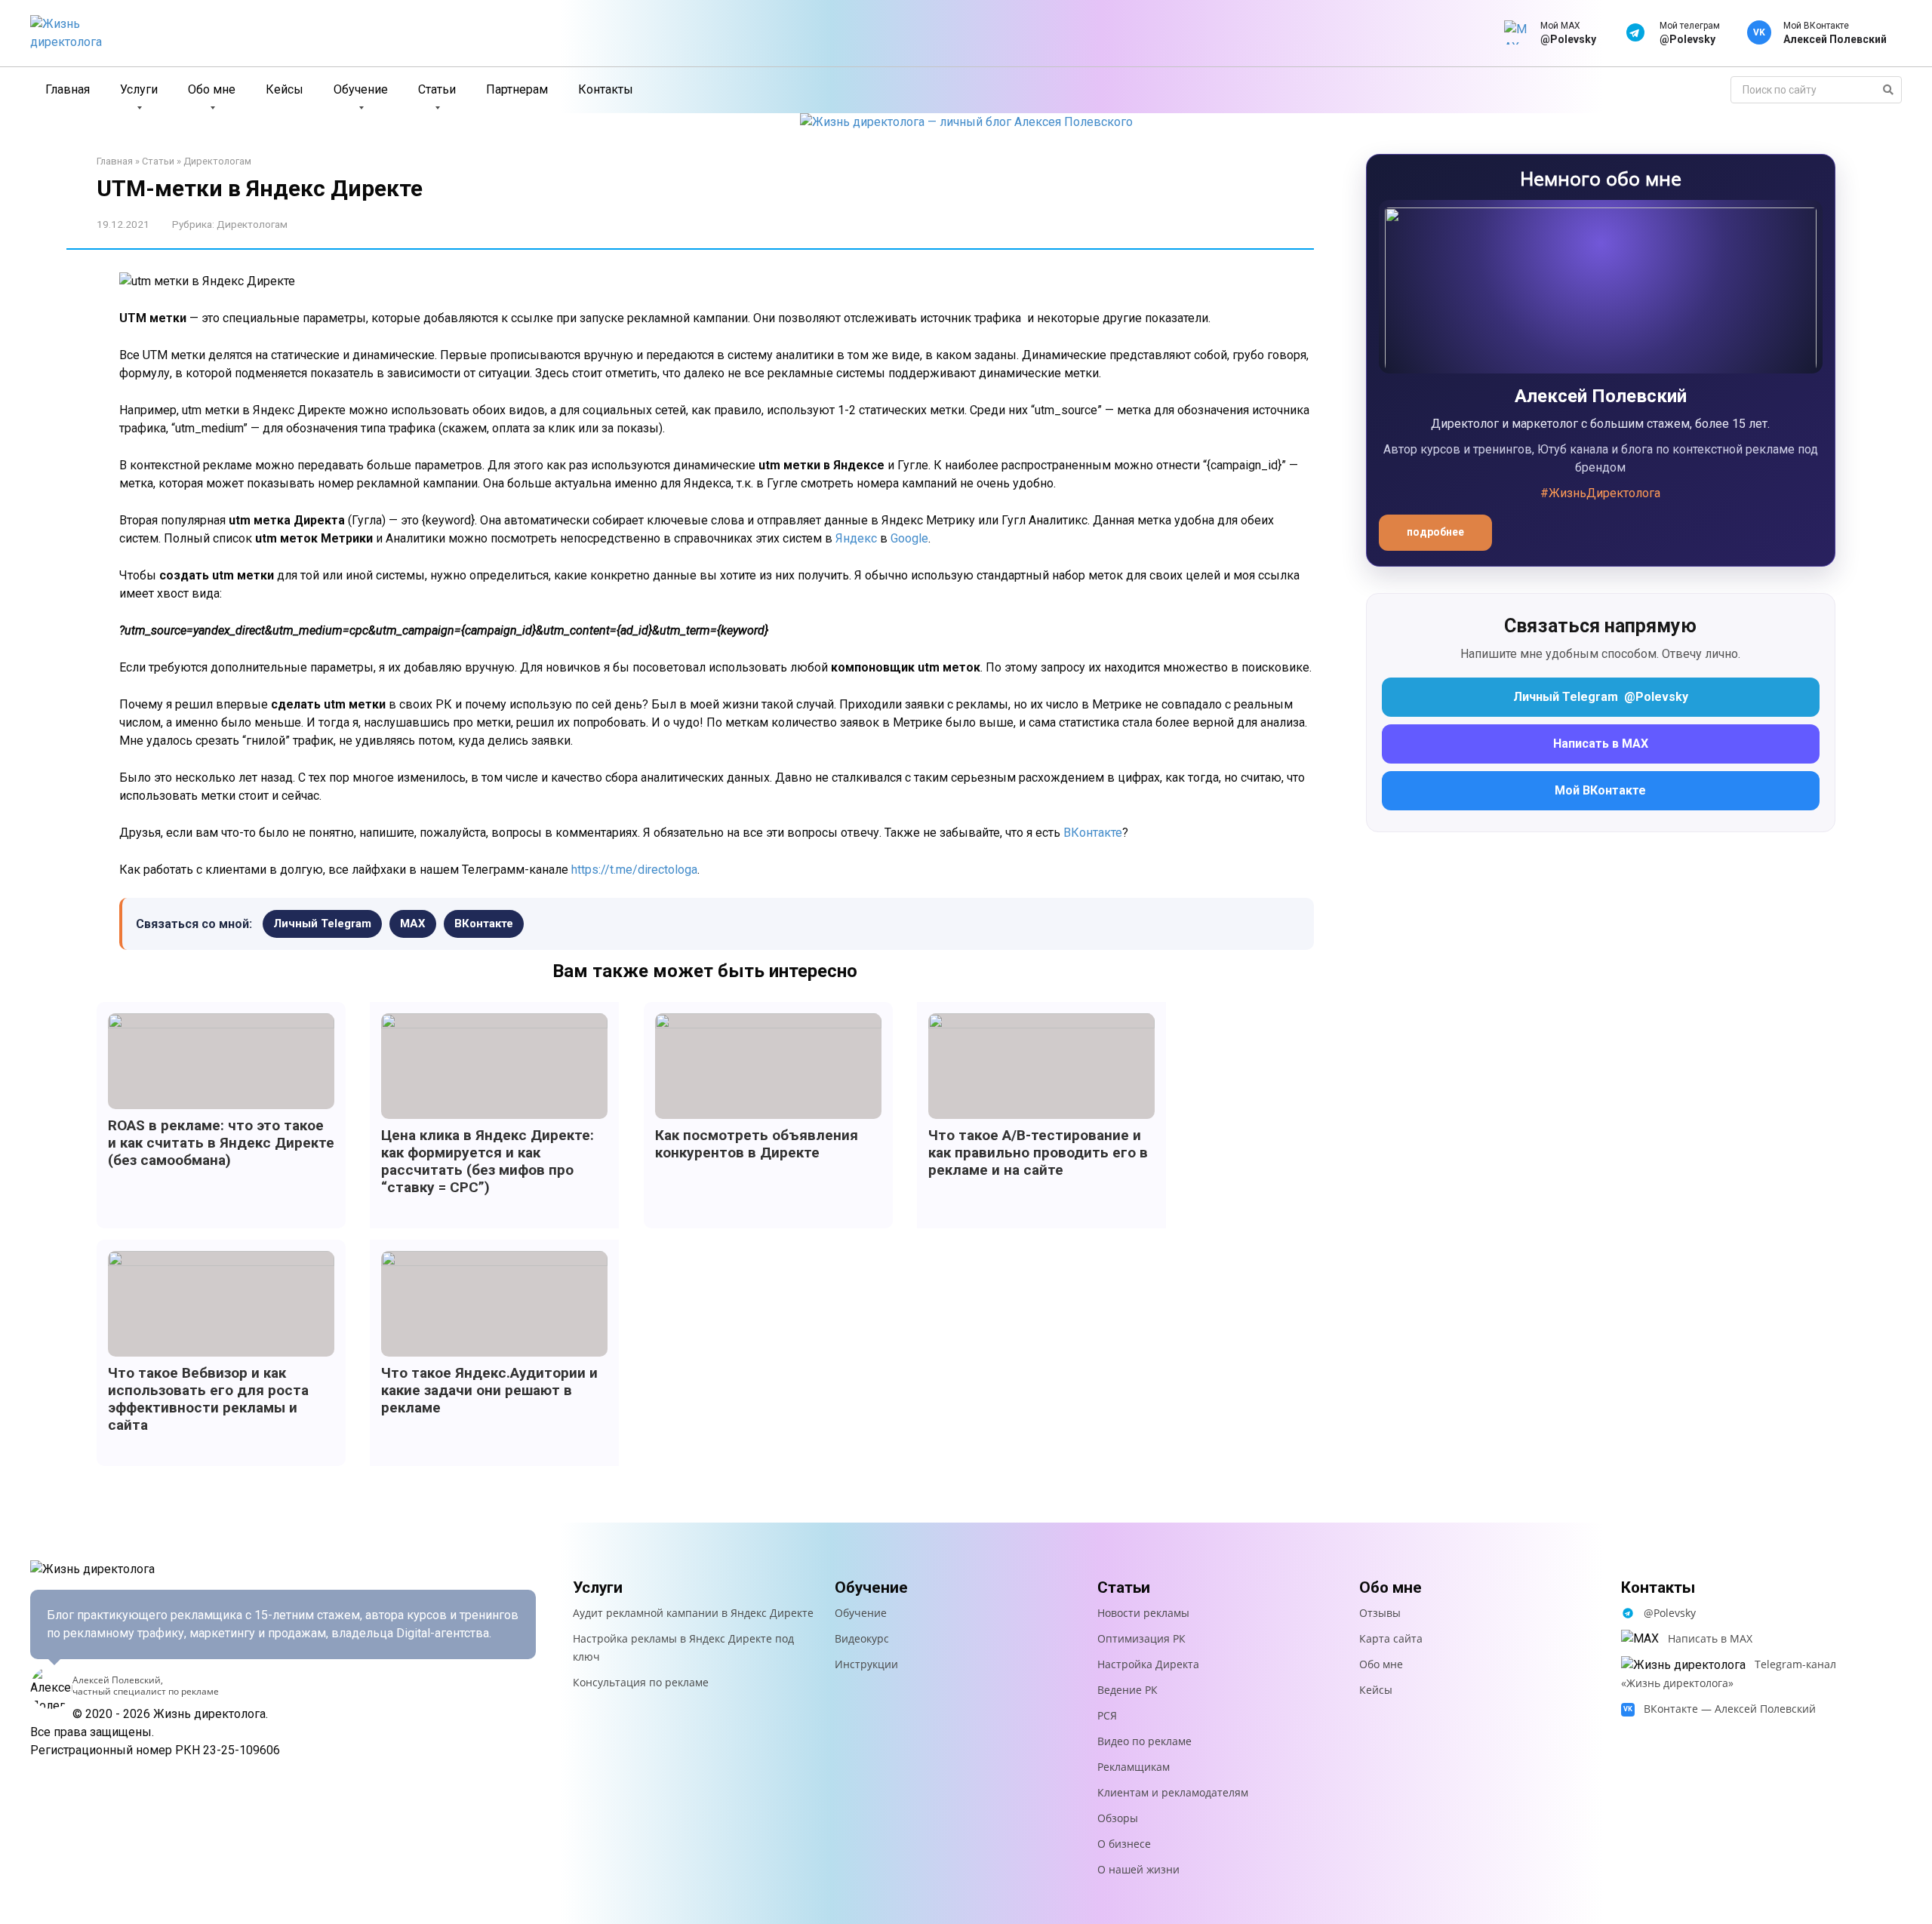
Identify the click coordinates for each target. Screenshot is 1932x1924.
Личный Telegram (322, 924)
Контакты (606, 89)
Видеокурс (862, 1638)
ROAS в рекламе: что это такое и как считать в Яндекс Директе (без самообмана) (221, 1143)
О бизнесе (1124, 1844)
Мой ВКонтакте (1600, 790)
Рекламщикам (1134, 1767)
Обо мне (212, 89)
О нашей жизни (1138, 1869)
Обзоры (1118, 1818)
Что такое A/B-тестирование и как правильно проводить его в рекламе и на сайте (1038, 1153)
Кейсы (285, 89)
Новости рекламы (1143, 1613)
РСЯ (1107, 1715)
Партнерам (517, 89)
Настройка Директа (1148, 1664)
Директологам (217, 161)
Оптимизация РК (1141, 1638)
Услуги (139, 89)
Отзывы (1380, 1613)
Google (909, 538)
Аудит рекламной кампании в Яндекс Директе (693, 1613)
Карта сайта (1391, 1638)
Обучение (361, 89)
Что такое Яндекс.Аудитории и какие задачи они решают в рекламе (489, 1390)
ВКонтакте (1093, 833)
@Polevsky (1670, 1613)
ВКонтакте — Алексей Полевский (1730, 1709)
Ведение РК (1128, 1690)
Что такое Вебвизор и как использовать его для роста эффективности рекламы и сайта (208, 1399)
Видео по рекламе (1144, 1741)
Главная (68, 89)
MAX (413, 924)
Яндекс (856, 538)
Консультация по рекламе (641, 1682)
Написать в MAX (1601, 744)
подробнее (1435, 532)
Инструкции (866, 1664)
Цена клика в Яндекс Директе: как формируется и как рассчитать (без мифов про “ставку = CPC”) (488, 1161)
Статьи (437, 89)
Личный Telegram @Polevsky (1601, 697)
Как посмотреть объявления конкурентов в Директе (757, 1144)
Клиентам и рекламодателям (1173, 1792)
